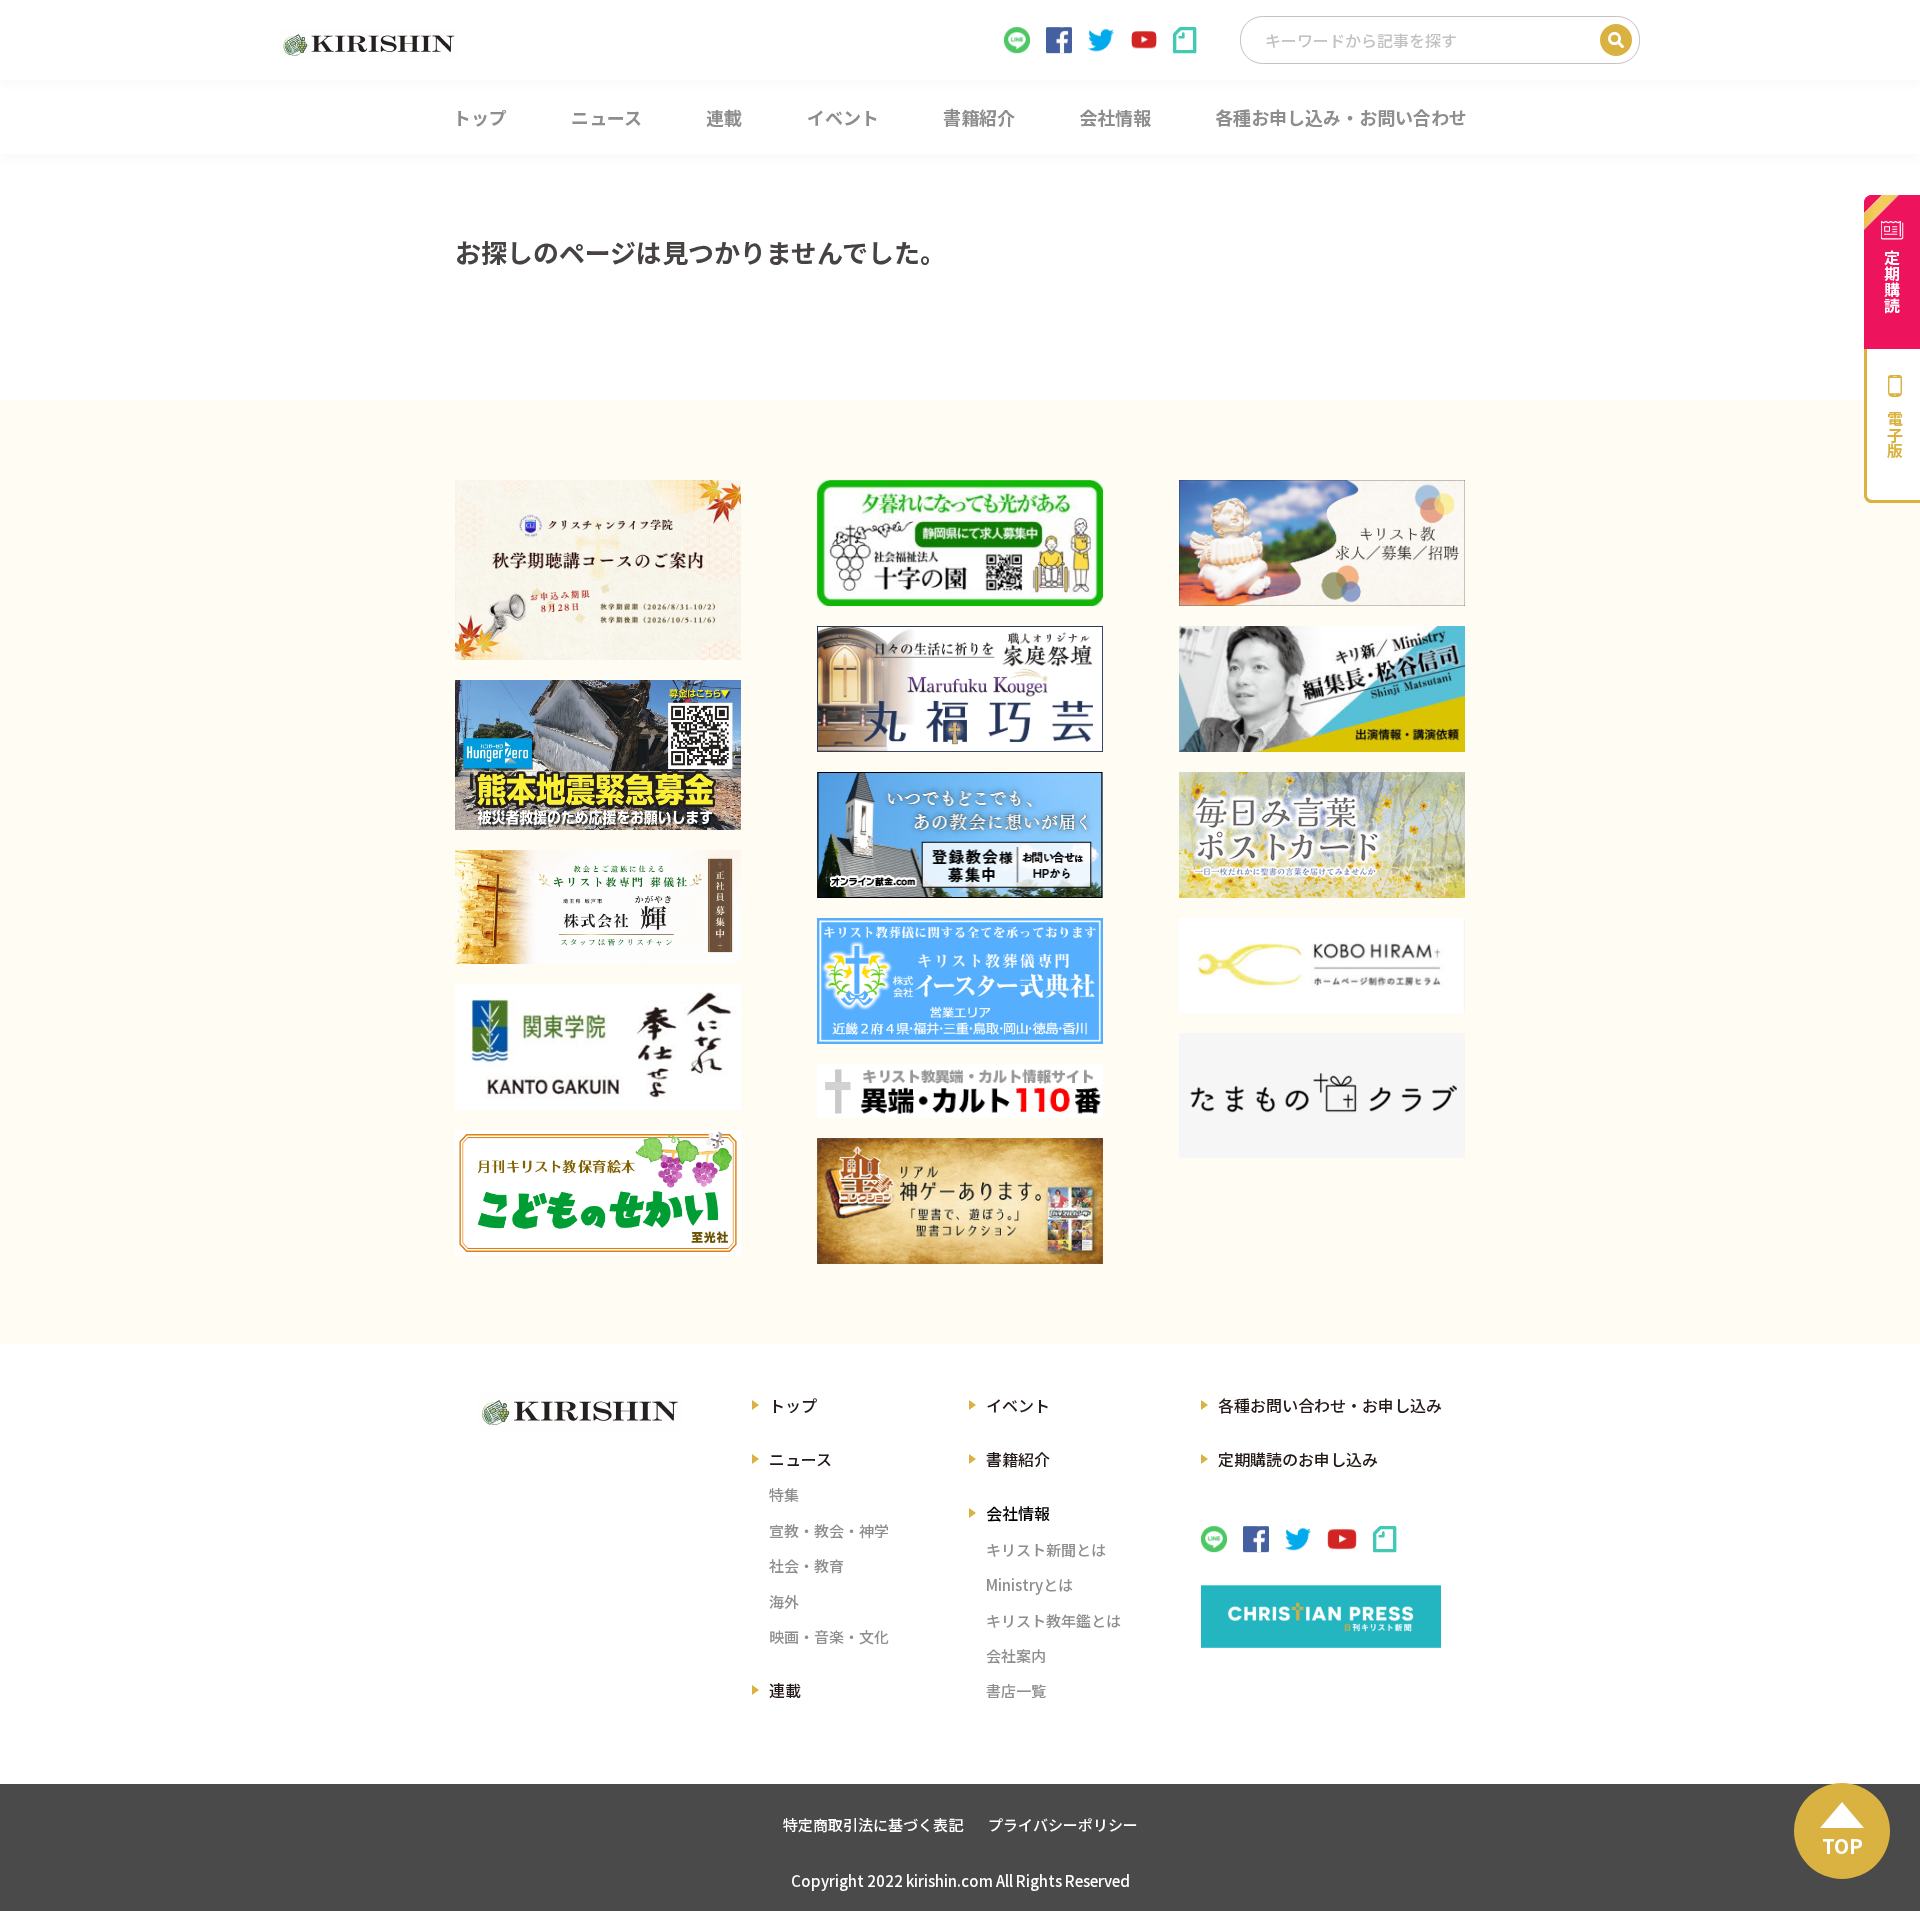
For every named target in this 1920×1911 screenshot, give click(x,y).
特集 (784, 1494)
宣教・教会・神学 (829, 1530)
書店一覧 (1016, 1690)
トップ (793, 1405)
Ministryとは (1029, 1584)
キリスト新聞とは (1046, 1549)
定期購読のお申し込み (1298, 1459)
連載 (785, 1690)
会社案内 (1016, 1655)
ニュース (800, 1459)
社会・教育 (806, 1565)
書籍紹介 (1018, 1459)
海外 (784, 1601)
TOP (1842, 1845)
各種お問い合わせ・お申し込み (1330, 1405)
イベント (1018, 1405)
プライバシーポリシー (1063, 1824)
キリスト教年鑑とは (1053, 1620)
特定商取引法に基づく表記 (873, 1824)
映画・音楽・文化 (829, 1636)
